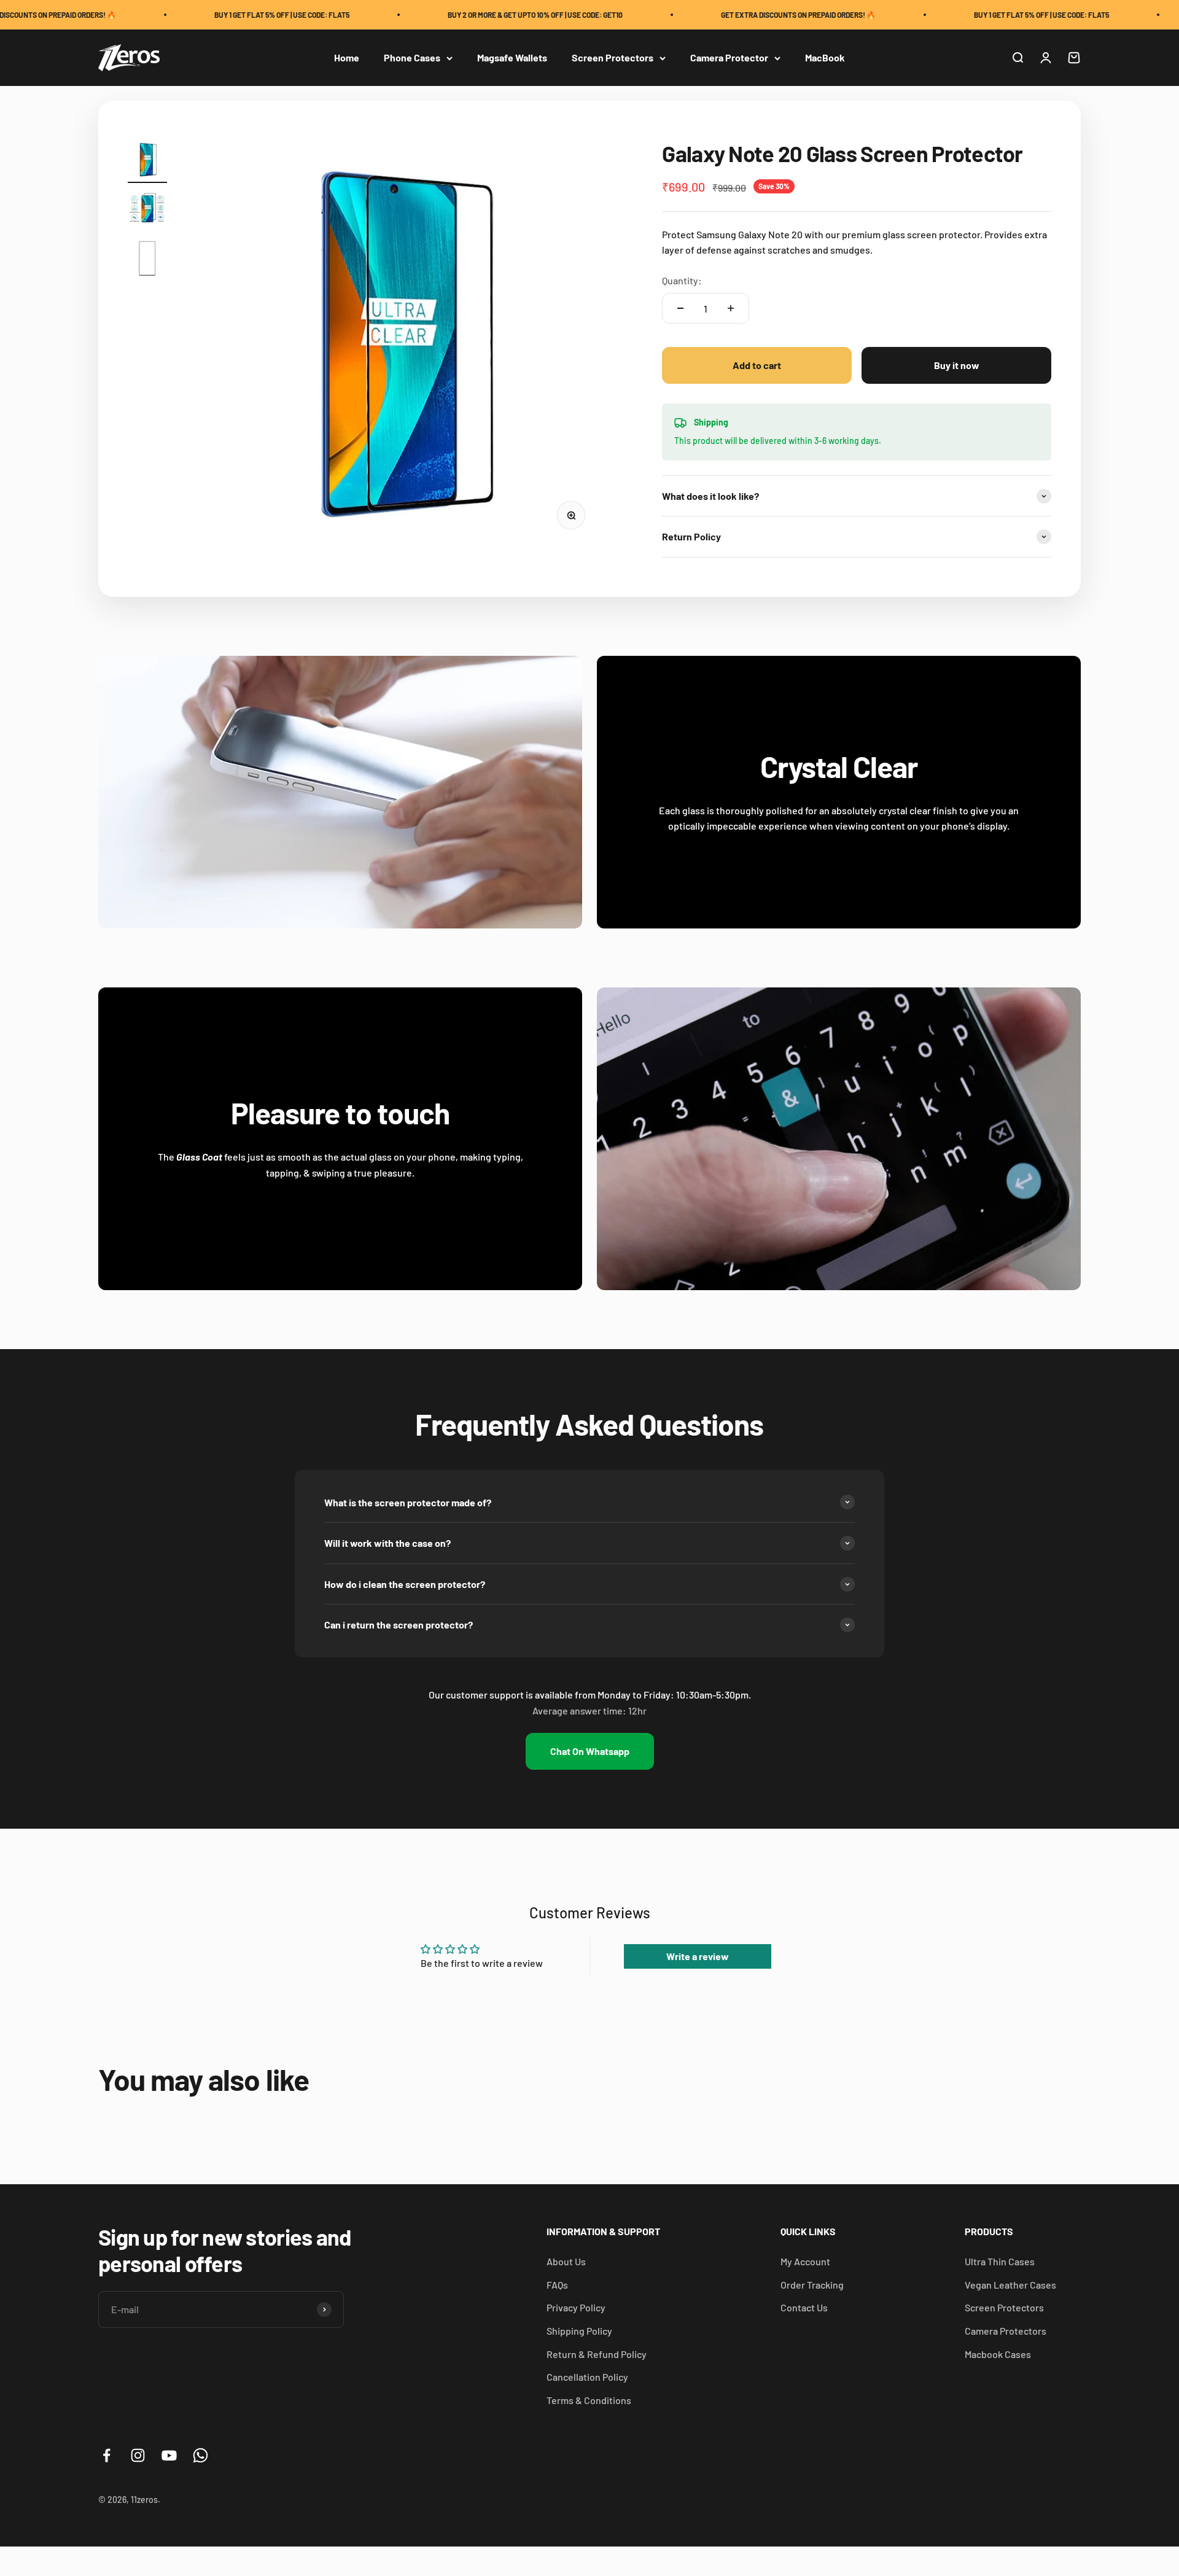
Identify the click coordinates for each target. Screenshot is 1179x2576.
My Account (805, 2261)
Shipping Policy (579, 2331)
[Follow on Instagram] (138, 2455)
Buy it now (957, 365)
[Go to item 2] (147, 211)
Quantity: (682, 280)
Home (347, 58)
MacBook (825, 58)
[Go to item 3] (147, 260)
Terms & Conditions (589, 2400)
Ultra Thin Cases (1000, 2261)
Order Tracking (812, 2285)
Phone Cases (412, 58)
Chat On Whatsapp (590, 1751)
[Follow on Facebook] (107, 2455)
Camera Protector (729, 58)
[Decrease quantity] (680, 308)
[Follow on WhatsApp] (200, 2455)
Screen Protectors (613, 58)
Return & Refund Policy (597, 2354)
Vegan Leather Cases (1010, 2285)
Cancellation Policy (587, 2377)
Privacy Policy (576, 2307)
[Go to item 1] (147, 161)
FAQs (557, 2285)
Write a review (698, 1956)
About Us (566, 2261)
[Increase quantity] (731, 308)
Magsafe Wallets (512, 58)
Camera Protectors (1006, 2331)
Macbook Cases (998, 2354)
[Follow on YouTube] (169, 2455)
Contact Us (804, 2307)
